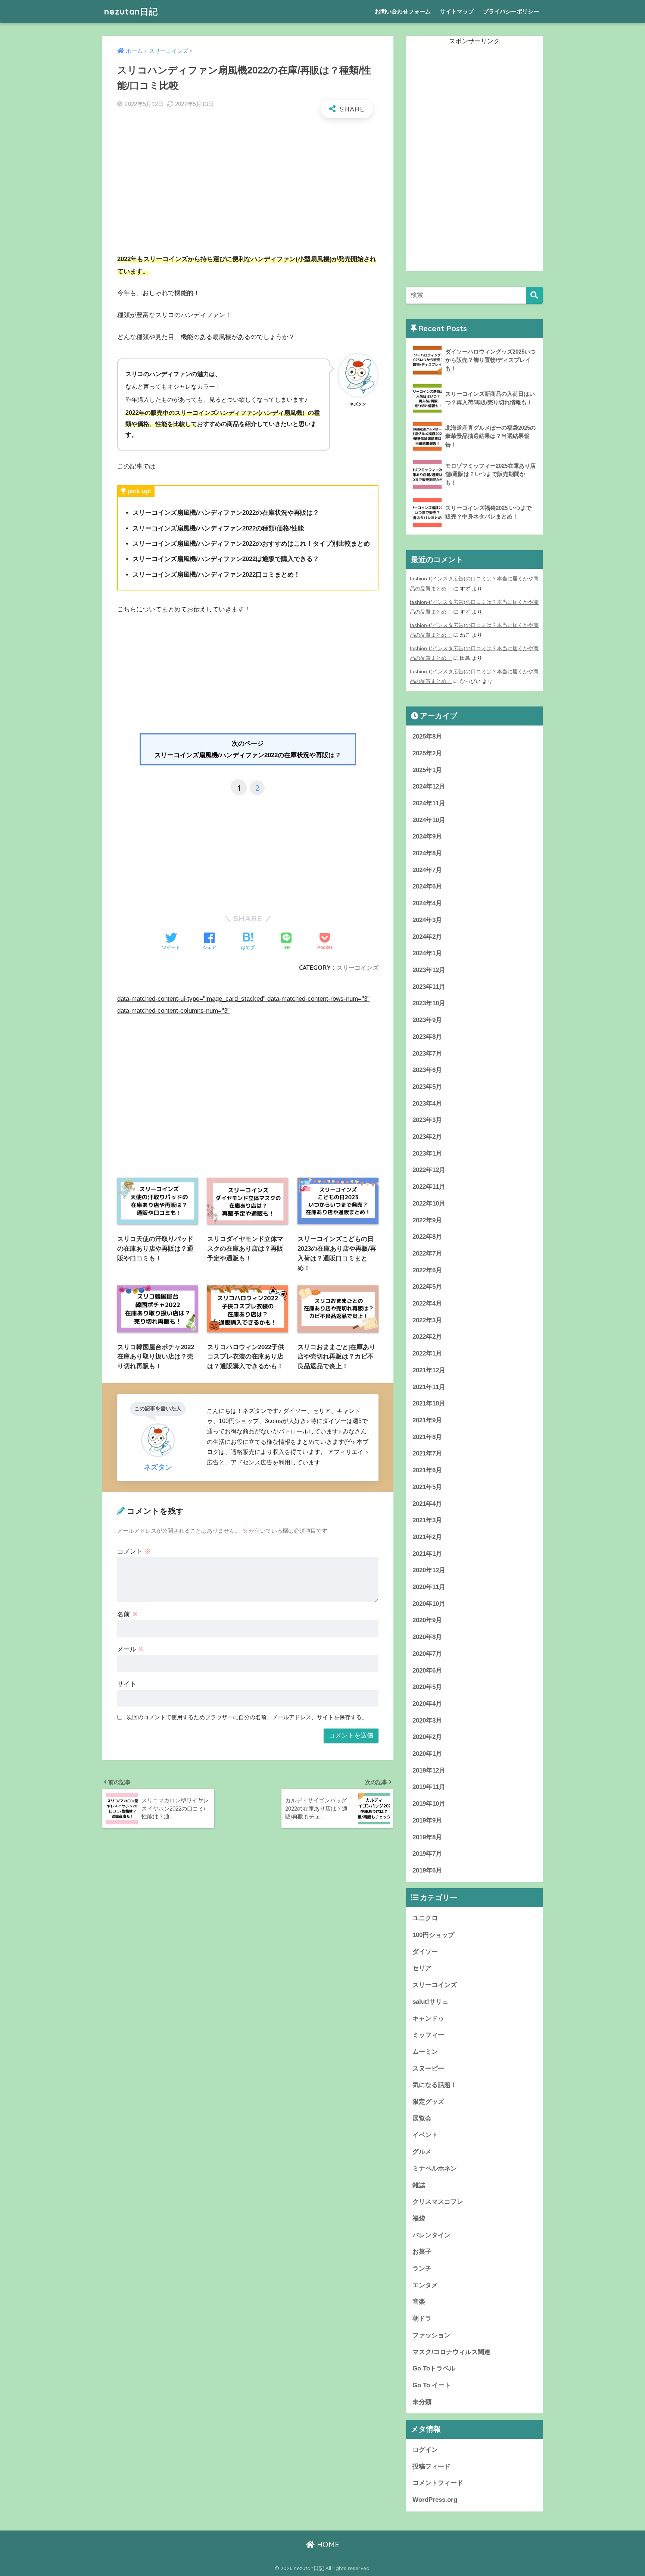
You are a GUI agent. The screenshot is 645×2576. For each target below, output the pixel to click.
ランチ (422, 2268)
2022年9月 (427, 1220)
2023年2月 (427, 1137)
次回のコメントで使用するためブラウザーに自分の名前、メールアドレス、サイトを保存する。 (247, 1717)
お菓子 (422, 2252)
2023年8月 (427, 1037)
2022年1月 (427, 1353)
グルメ (422, 2152)
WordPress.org (435, 2500)
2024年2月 (427, 937)
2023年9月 (427, 1020)
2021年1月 (427, 1554)
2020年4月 (427, 1704)
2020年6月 (427, 1671)
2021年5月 (427, 1487)
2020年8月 (427, 1637)
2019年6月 (427, 1870)
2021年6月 (427, 1470)
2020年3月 (427, 1721)
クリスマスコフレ (438, 2202)
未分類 (422, 2402)
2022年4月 (427, 1303)
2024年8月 (427, 853)
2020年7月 (427, 1654)
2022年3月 (427, 1320)
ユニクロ (425, 1918)
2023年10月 (429, 1003)
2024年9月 (427, 836)
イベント (425, 2135)
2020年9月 (427, 1620)
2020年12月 (429, 1570)
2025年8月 (427, 737)
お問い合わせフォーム (403, 11)
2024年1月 (427, 953)
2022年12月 (429, 1170)
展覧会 (422, 2119)
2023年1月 (427, 1154)
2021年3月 (427, 1520)
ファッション (431, 2335)
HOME (327, 2544)
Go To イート (432, 2385)
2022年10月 (429, 1204)
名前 (128, 1614)
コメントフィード (438, 2483)
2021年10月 (429, 1403)
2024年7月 (427, 870)
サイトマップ (457, 11)
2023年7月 (427, 1054)
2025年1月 (427, 770)
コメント (134, 1552)
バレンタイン (431, 2235)
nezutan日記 (131, 11)
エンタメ (425, 2285)
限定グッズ (428, 2102)
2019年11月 (429, 1787)
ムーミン (425, 2052)
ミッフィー (428, 2035)
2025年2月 (427, 753)
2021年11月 (429, 1387)
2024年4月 (427, 903)
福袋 (419, 2218)
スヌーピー (428, 2069)
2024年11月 (429, 803)
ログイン (425, 2450)
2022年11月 (429, 1187)
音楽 (419, 2302)
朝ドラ (422, 2318)
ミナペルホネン (435, 2168)
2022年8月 (427, 1237)
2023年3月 (427, 1120)
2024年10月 (429, 820)
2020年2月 (427, 1737)
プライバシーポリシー (511, 11)
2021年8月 (427, 1437)
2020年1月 (427, 1754)
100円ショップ (433, 1935)
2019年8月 (427, 1837)
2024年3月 (427, 920)
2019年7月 (427, 1854)
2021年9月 (427, 1420)
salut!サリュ (430, 2002)
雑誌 (419, 2185)
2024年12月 (429, 786)
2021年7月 (427, 1453)
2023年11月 (429, 987)
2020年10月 (429, 1604)
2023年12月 (429, 970)
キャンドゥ (428, 2019)
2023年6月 (427, 1070)
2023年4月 (427, 1104)
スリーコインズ (358, 968)
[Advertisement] (248, 179)
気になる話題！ (435, 2085)
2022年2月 (427, 1337)
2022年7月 (427, 1253)
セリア (422, 1968)
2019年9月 (427, 1820)
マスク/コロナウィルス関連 (451, 2352)
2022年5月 (427, 1287)
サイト (127, 1684)
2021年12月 (429, 1370)
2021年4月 (427, 1504)
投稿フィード (431, 2467)
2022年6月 (427, 1270)
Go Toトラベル (434, 2368)
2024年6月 (427, 886)
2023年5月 (427, 1087)
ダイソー (425, 1952)
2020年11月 (429, 1587)
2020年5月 (427, 1687)
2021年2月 (427, 1537)
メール (131, 1649)
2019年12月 (429, 1770)
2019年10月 (429, 1804)
